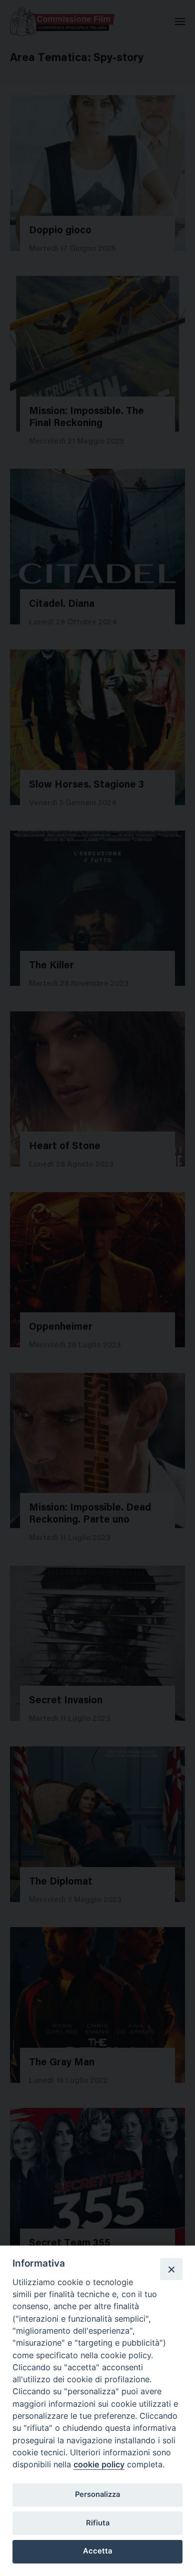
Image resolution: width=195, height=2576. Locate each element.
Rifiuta (98, 2523)
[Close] (171, 2269)
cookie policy (99, 2464)
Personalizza (97, 2494)
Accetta (97, 2551)
